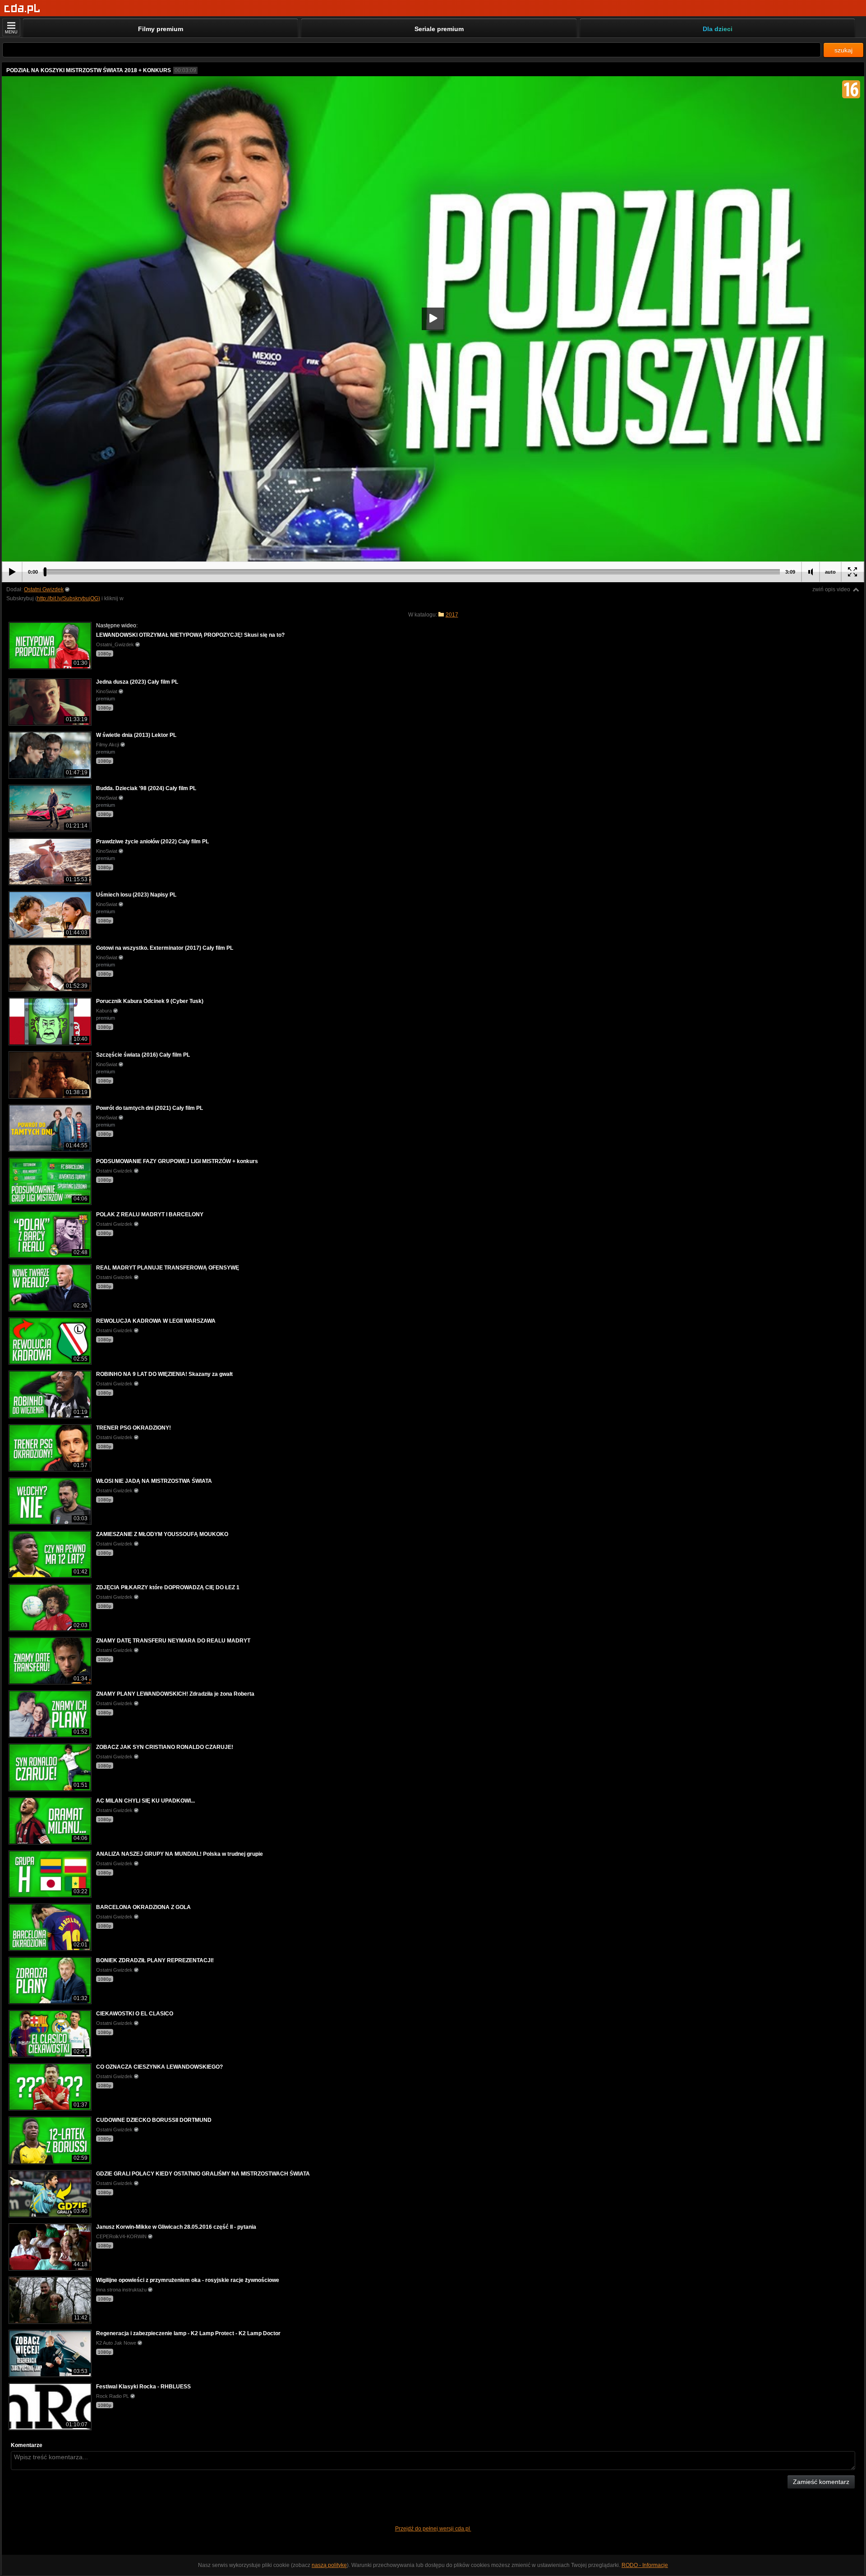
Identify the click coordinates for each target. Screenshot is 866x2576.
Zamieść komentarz (821, 2482)
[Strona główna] (22, 9)
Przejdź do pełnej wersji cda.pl (433, 2529)
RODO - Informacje (645, 2565)
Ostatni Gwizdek (44, 589)
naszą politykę (329, 2565)
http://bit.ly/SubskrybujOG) (69, 598)
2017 (452, 615)
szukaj (843, 50)
